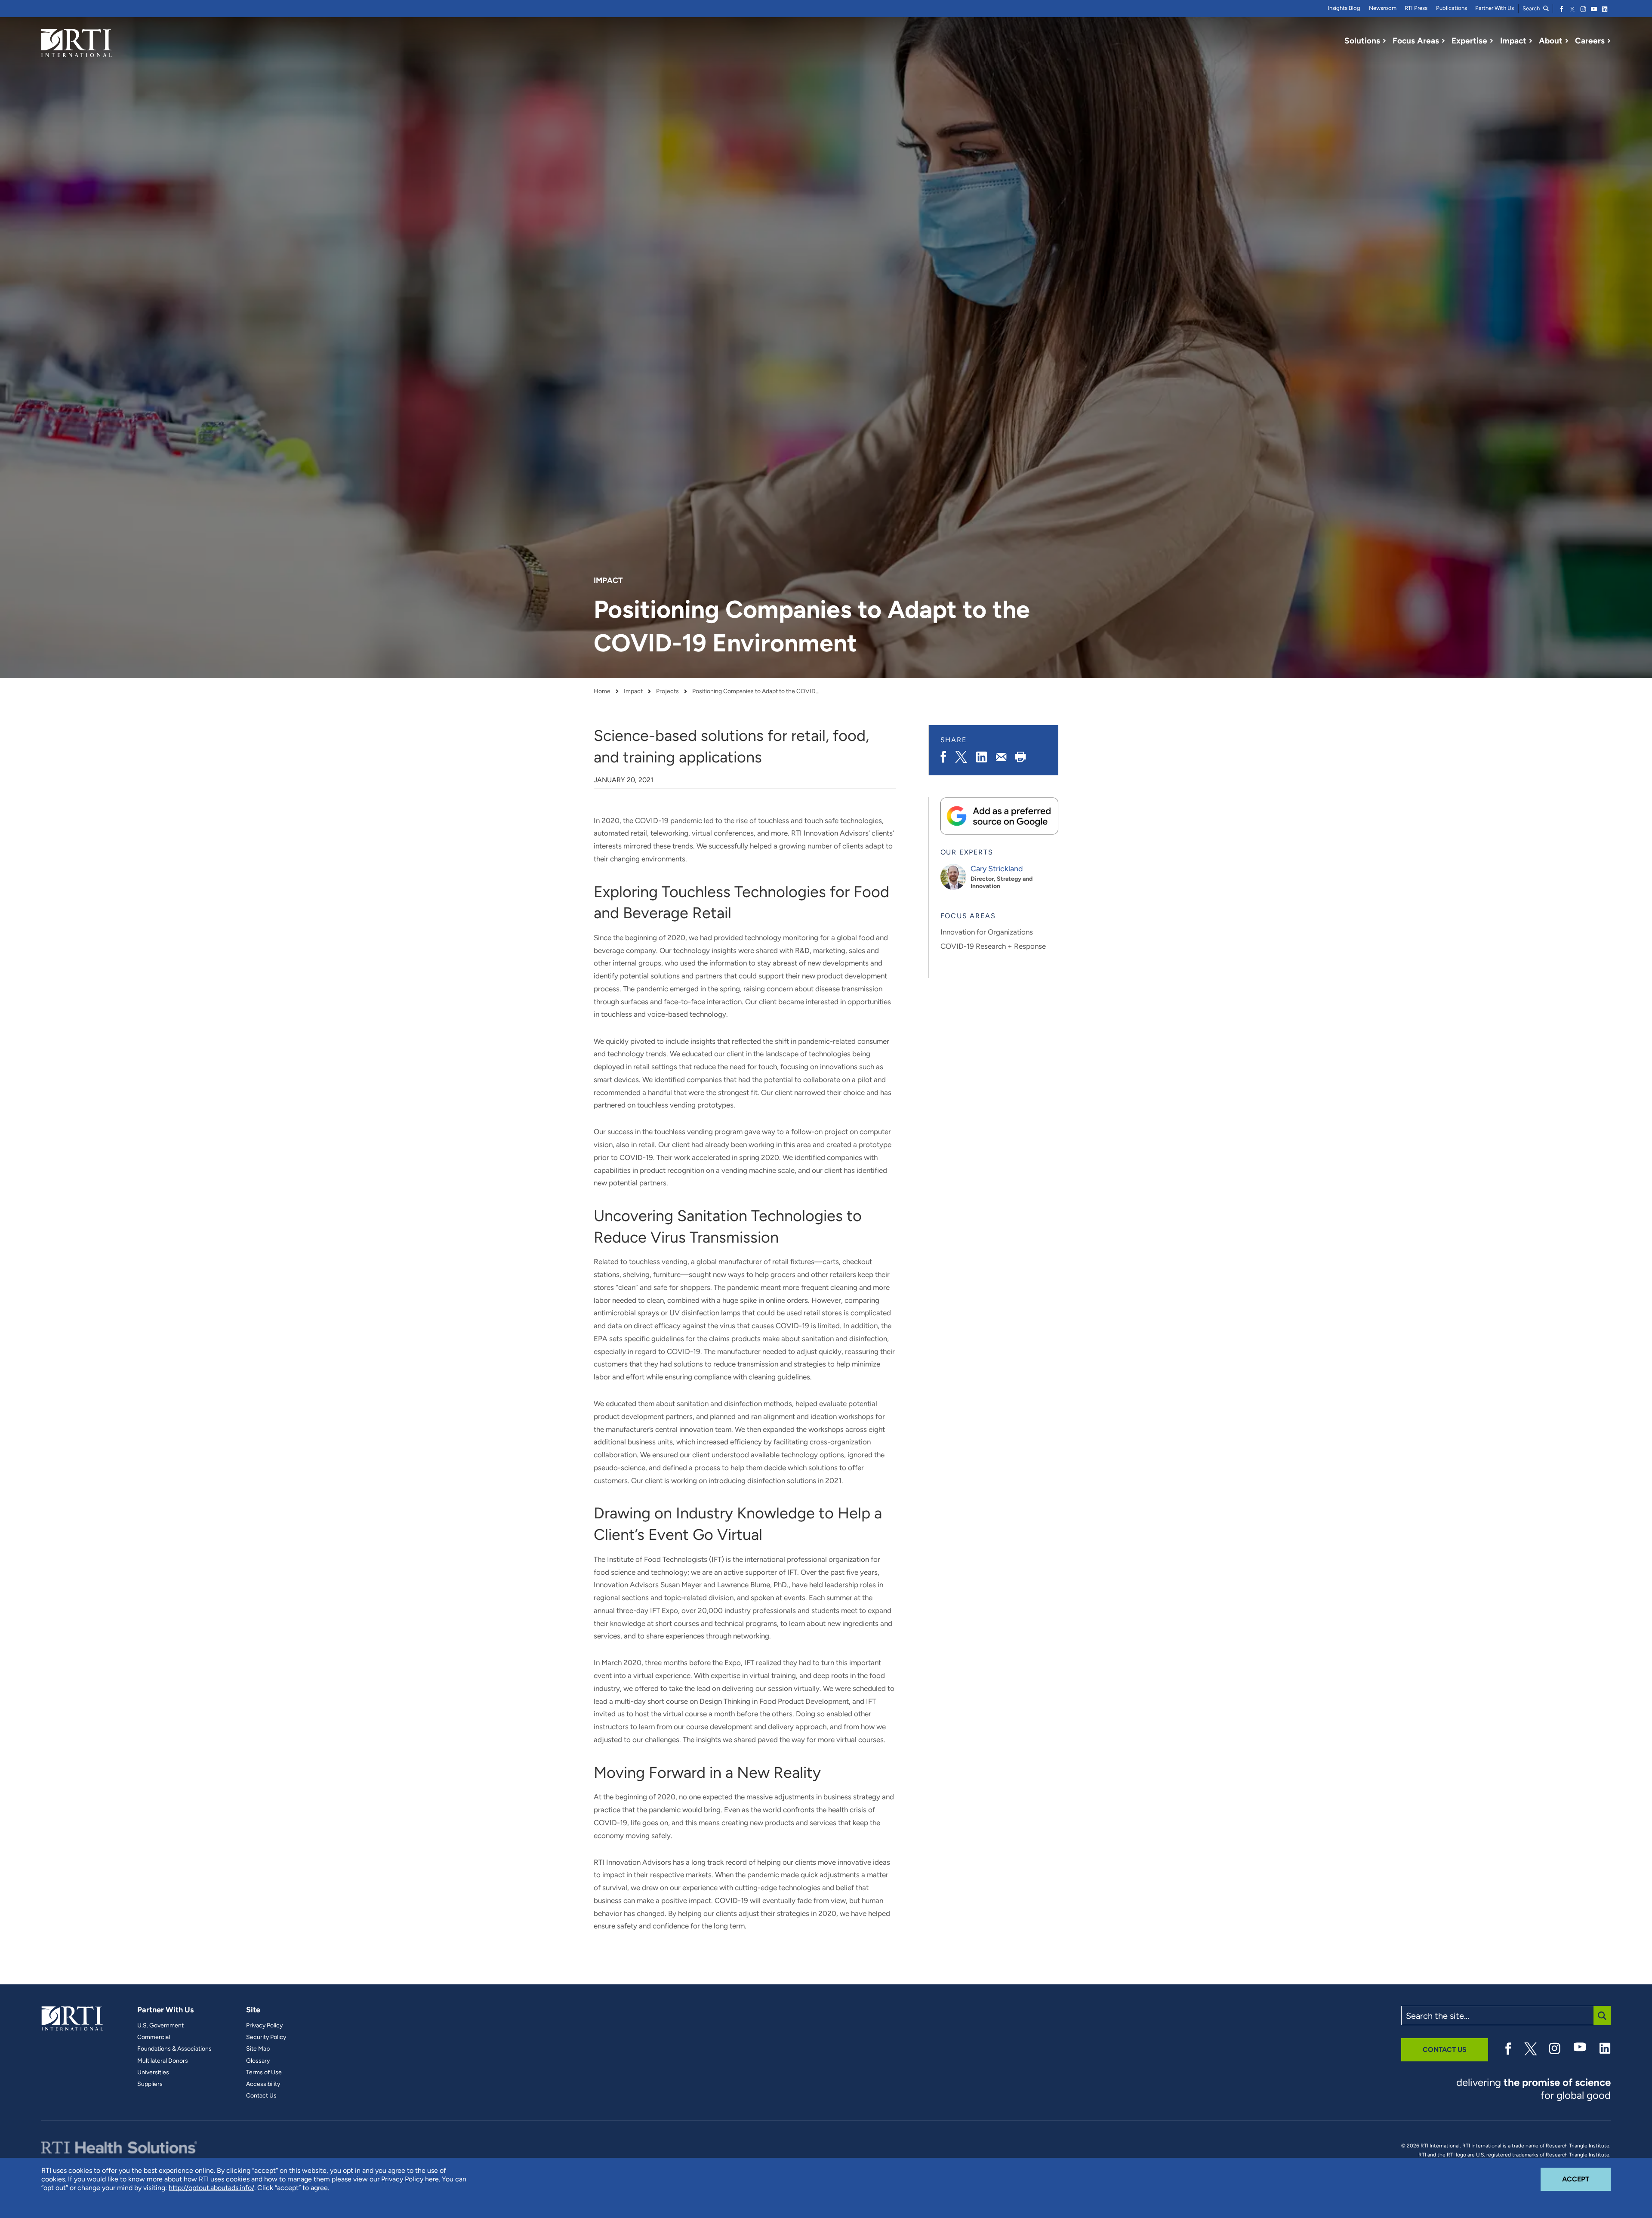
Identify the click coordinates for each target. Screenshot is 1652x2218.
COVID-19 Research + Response (993, 946)
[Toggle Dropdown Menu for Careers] (1609, 41)
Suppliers (150, 2084)
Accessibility (263, 2084)
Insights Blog (1344, 8)
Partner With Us (1495, 8)
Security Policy (266, 2037)
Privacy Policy (264, 2026)
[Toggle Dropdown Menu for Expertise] (1492, 41)
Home (602, 691)
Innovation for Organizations (987, 932)
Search (1532, 8)
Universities (153, 2073)
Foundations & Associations (174, 2049)
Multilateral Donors (163, 2061)
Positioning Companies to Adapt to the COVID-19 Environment (757, 691)
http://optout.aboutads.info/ (211, 2188)
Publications (1452, 8)
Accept (1586, 2179)
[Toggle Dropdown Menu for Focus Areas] (1443, 41)
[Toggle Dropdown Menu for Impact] (1531, 41)
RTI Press (1416, 8)
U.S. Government (160, 2026)
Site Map (258, 2049)
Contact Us (261, 2096)
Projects (667, 691)
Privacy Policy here (410, 2179)
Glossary (258, 2061)
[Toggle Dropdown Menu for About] (1567, 41)
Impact (633, 691)
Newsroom (1383, 8)
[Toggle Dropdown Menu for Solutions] (1384, 41)
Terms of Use (264, 2073)
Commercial (154, 2037)
